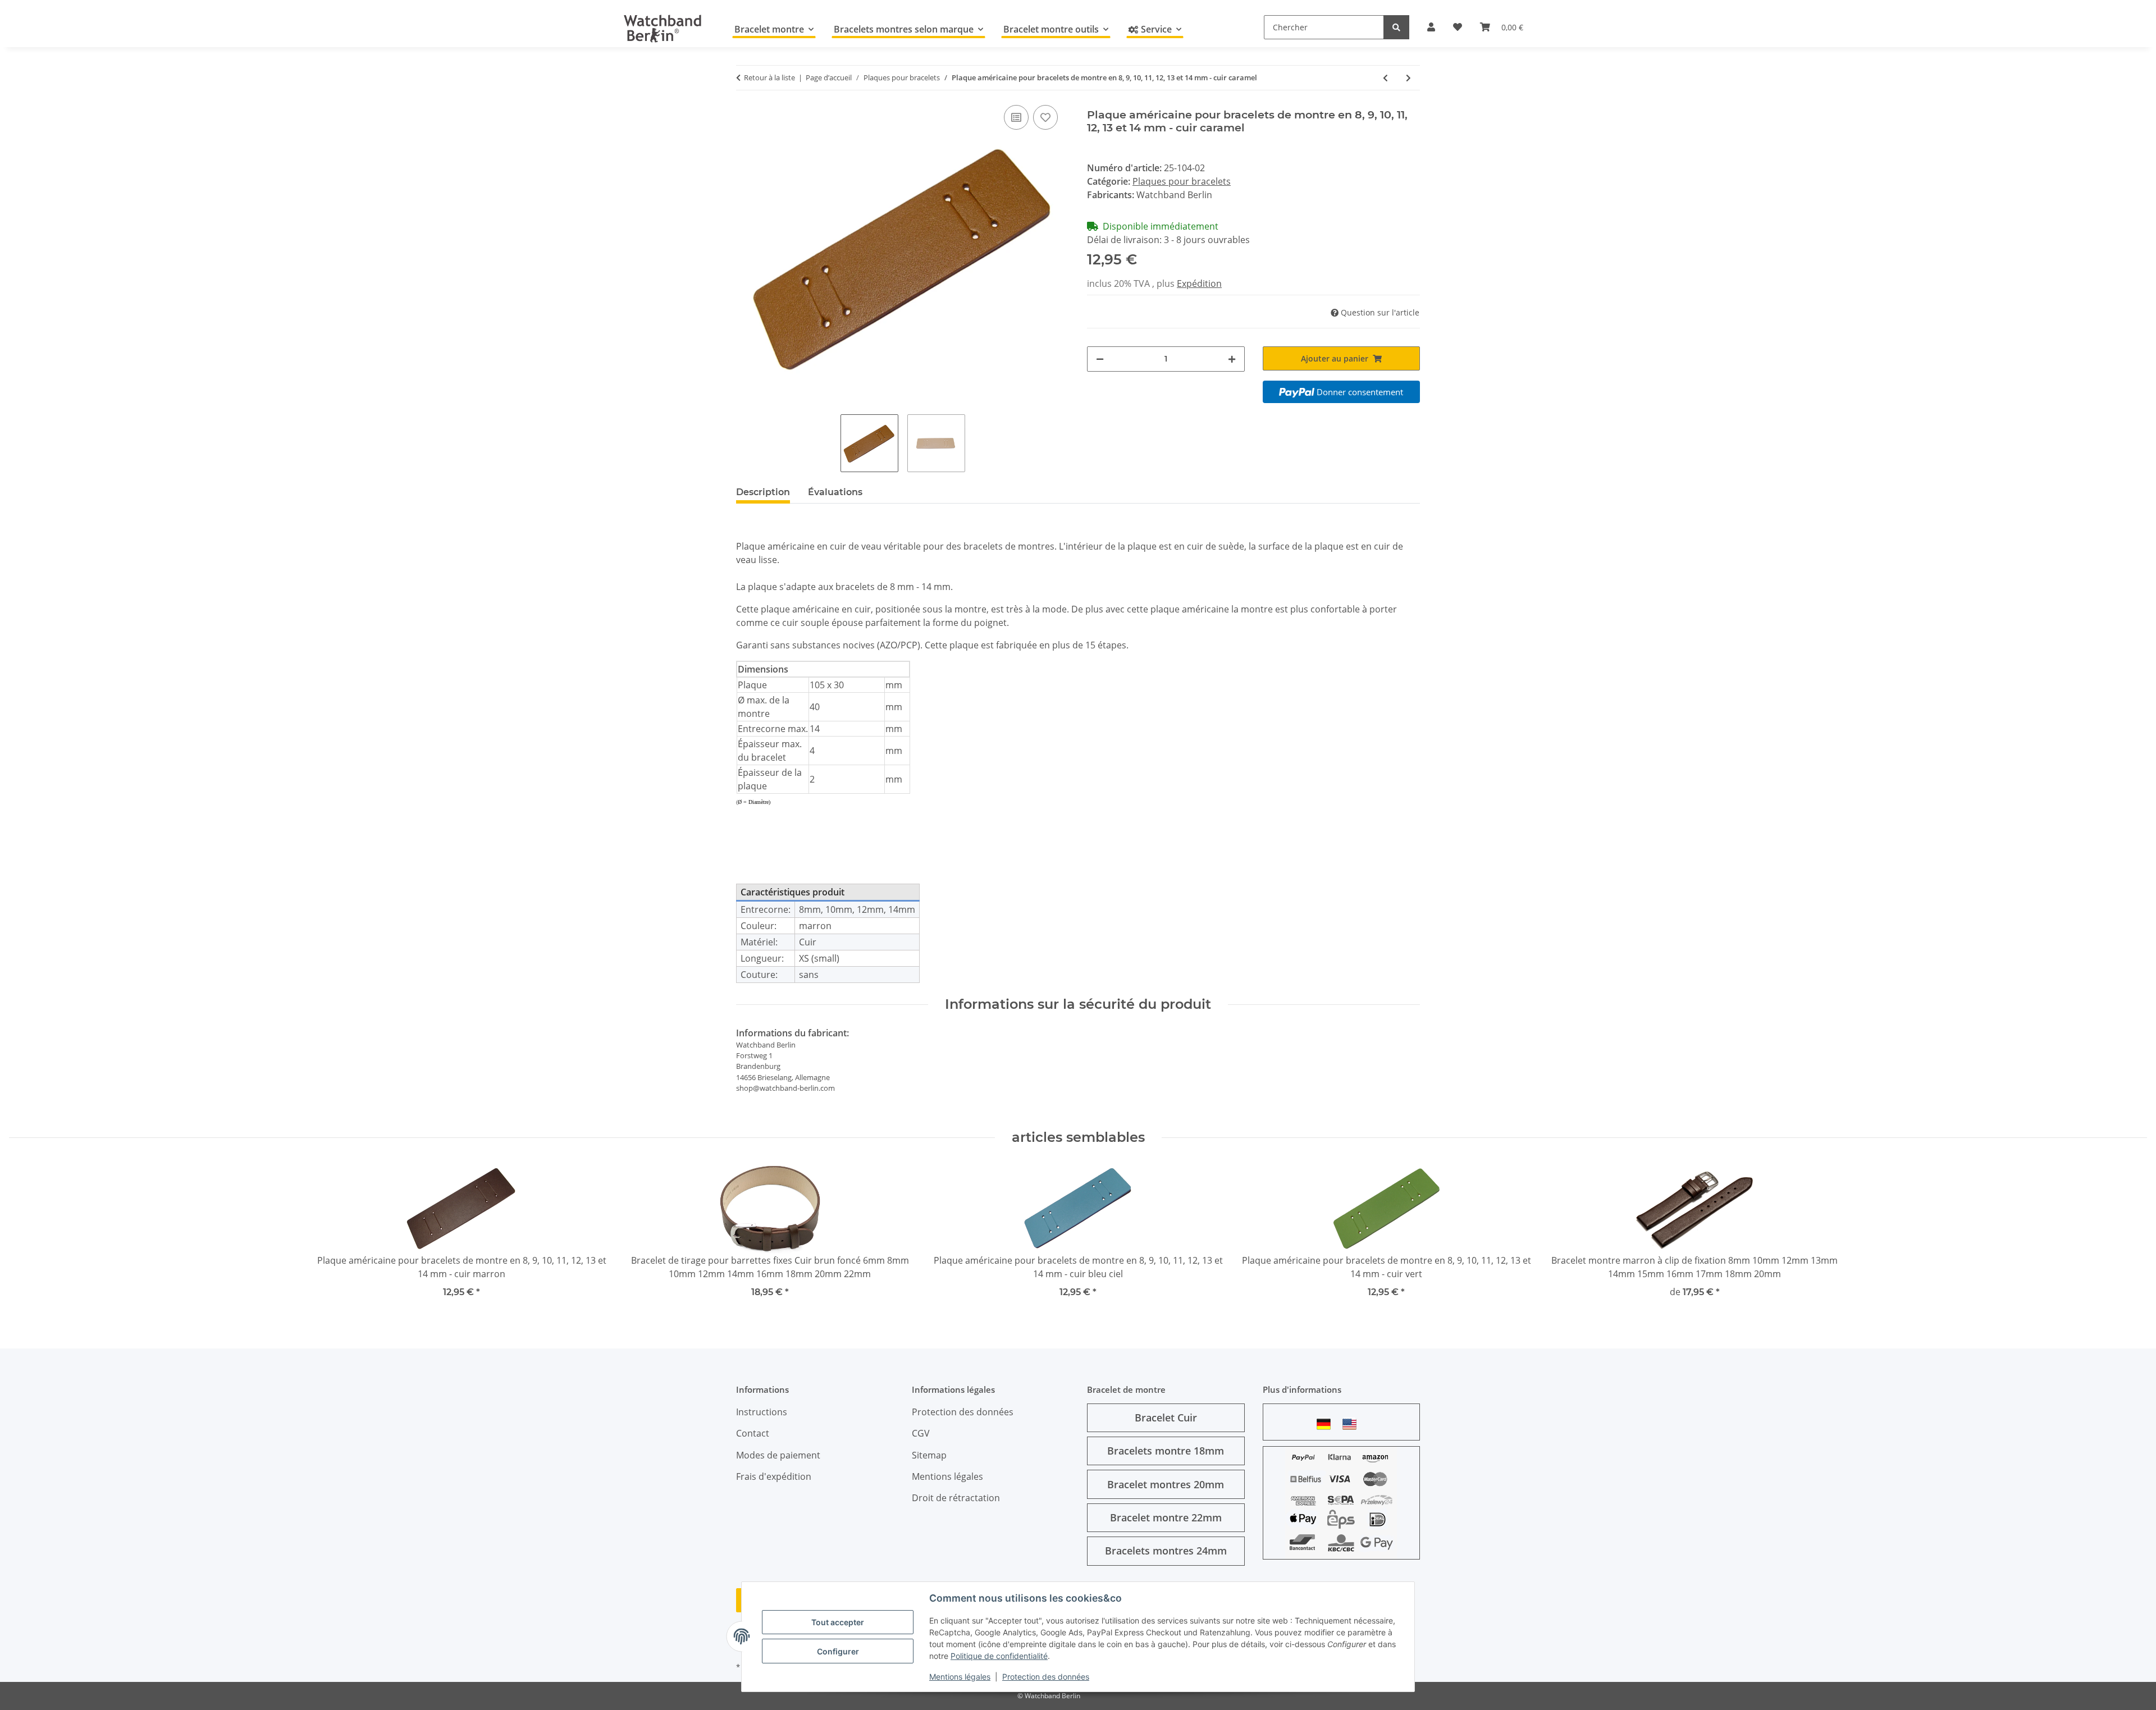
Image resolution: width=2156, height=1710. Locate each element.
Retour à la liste (769, 77)
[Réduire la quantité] (1100, 359)
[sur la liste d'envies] (1045, 117)
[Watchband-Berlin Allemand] (1327, 1424)
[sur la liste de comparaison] (1016, 117)
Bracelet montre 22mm (1166, 1517)
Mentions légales (960, 1677)
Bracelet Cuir (1166, 1418)
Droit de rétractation (956, 1498)
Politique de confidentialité (999, 1656)
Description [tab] (763, 492)
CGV (921, 1433)
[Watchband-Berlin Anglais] (1353, 1424)
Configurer (838, 1651)
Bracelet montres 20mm (1166, 1484)
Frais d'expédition (774, 1476)
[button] (1431, 27)
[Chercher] (1396, 27)
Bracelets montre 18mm (1166, 1451)
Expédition (1199, 284)
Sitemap (929, 1455)
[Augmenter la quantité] (1232, 359)
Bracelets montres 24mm (1166, 1551)
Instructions (762, 1412)
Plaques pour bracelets (1182, 181)
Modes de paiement (778, 1455)
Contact (753, 1433)
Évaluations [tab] (835, 492)
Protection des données (1046, 1677)
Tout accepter (838, 1622)
